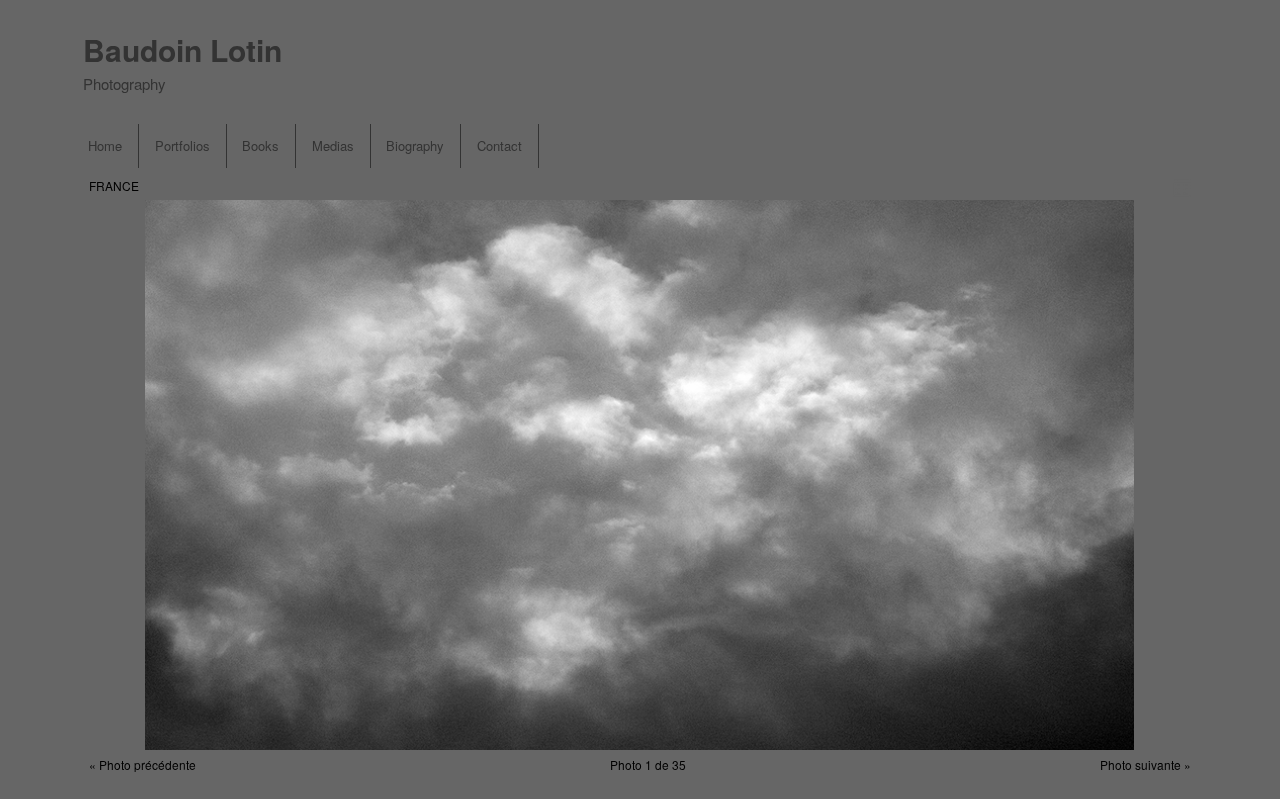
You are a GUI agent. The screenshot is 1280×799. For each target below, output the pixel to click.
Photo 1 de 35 (648, 764)
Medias (333, 145)
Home (105, 145)
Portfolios (182, 145)
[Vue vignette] (1182, 187)
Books (260, 145)
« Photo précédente (142, 764)
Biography (415, 145)
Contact (499, 145)
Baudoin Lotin (182, 49)
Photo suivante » (1145, 764)
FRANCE (114, 185)
